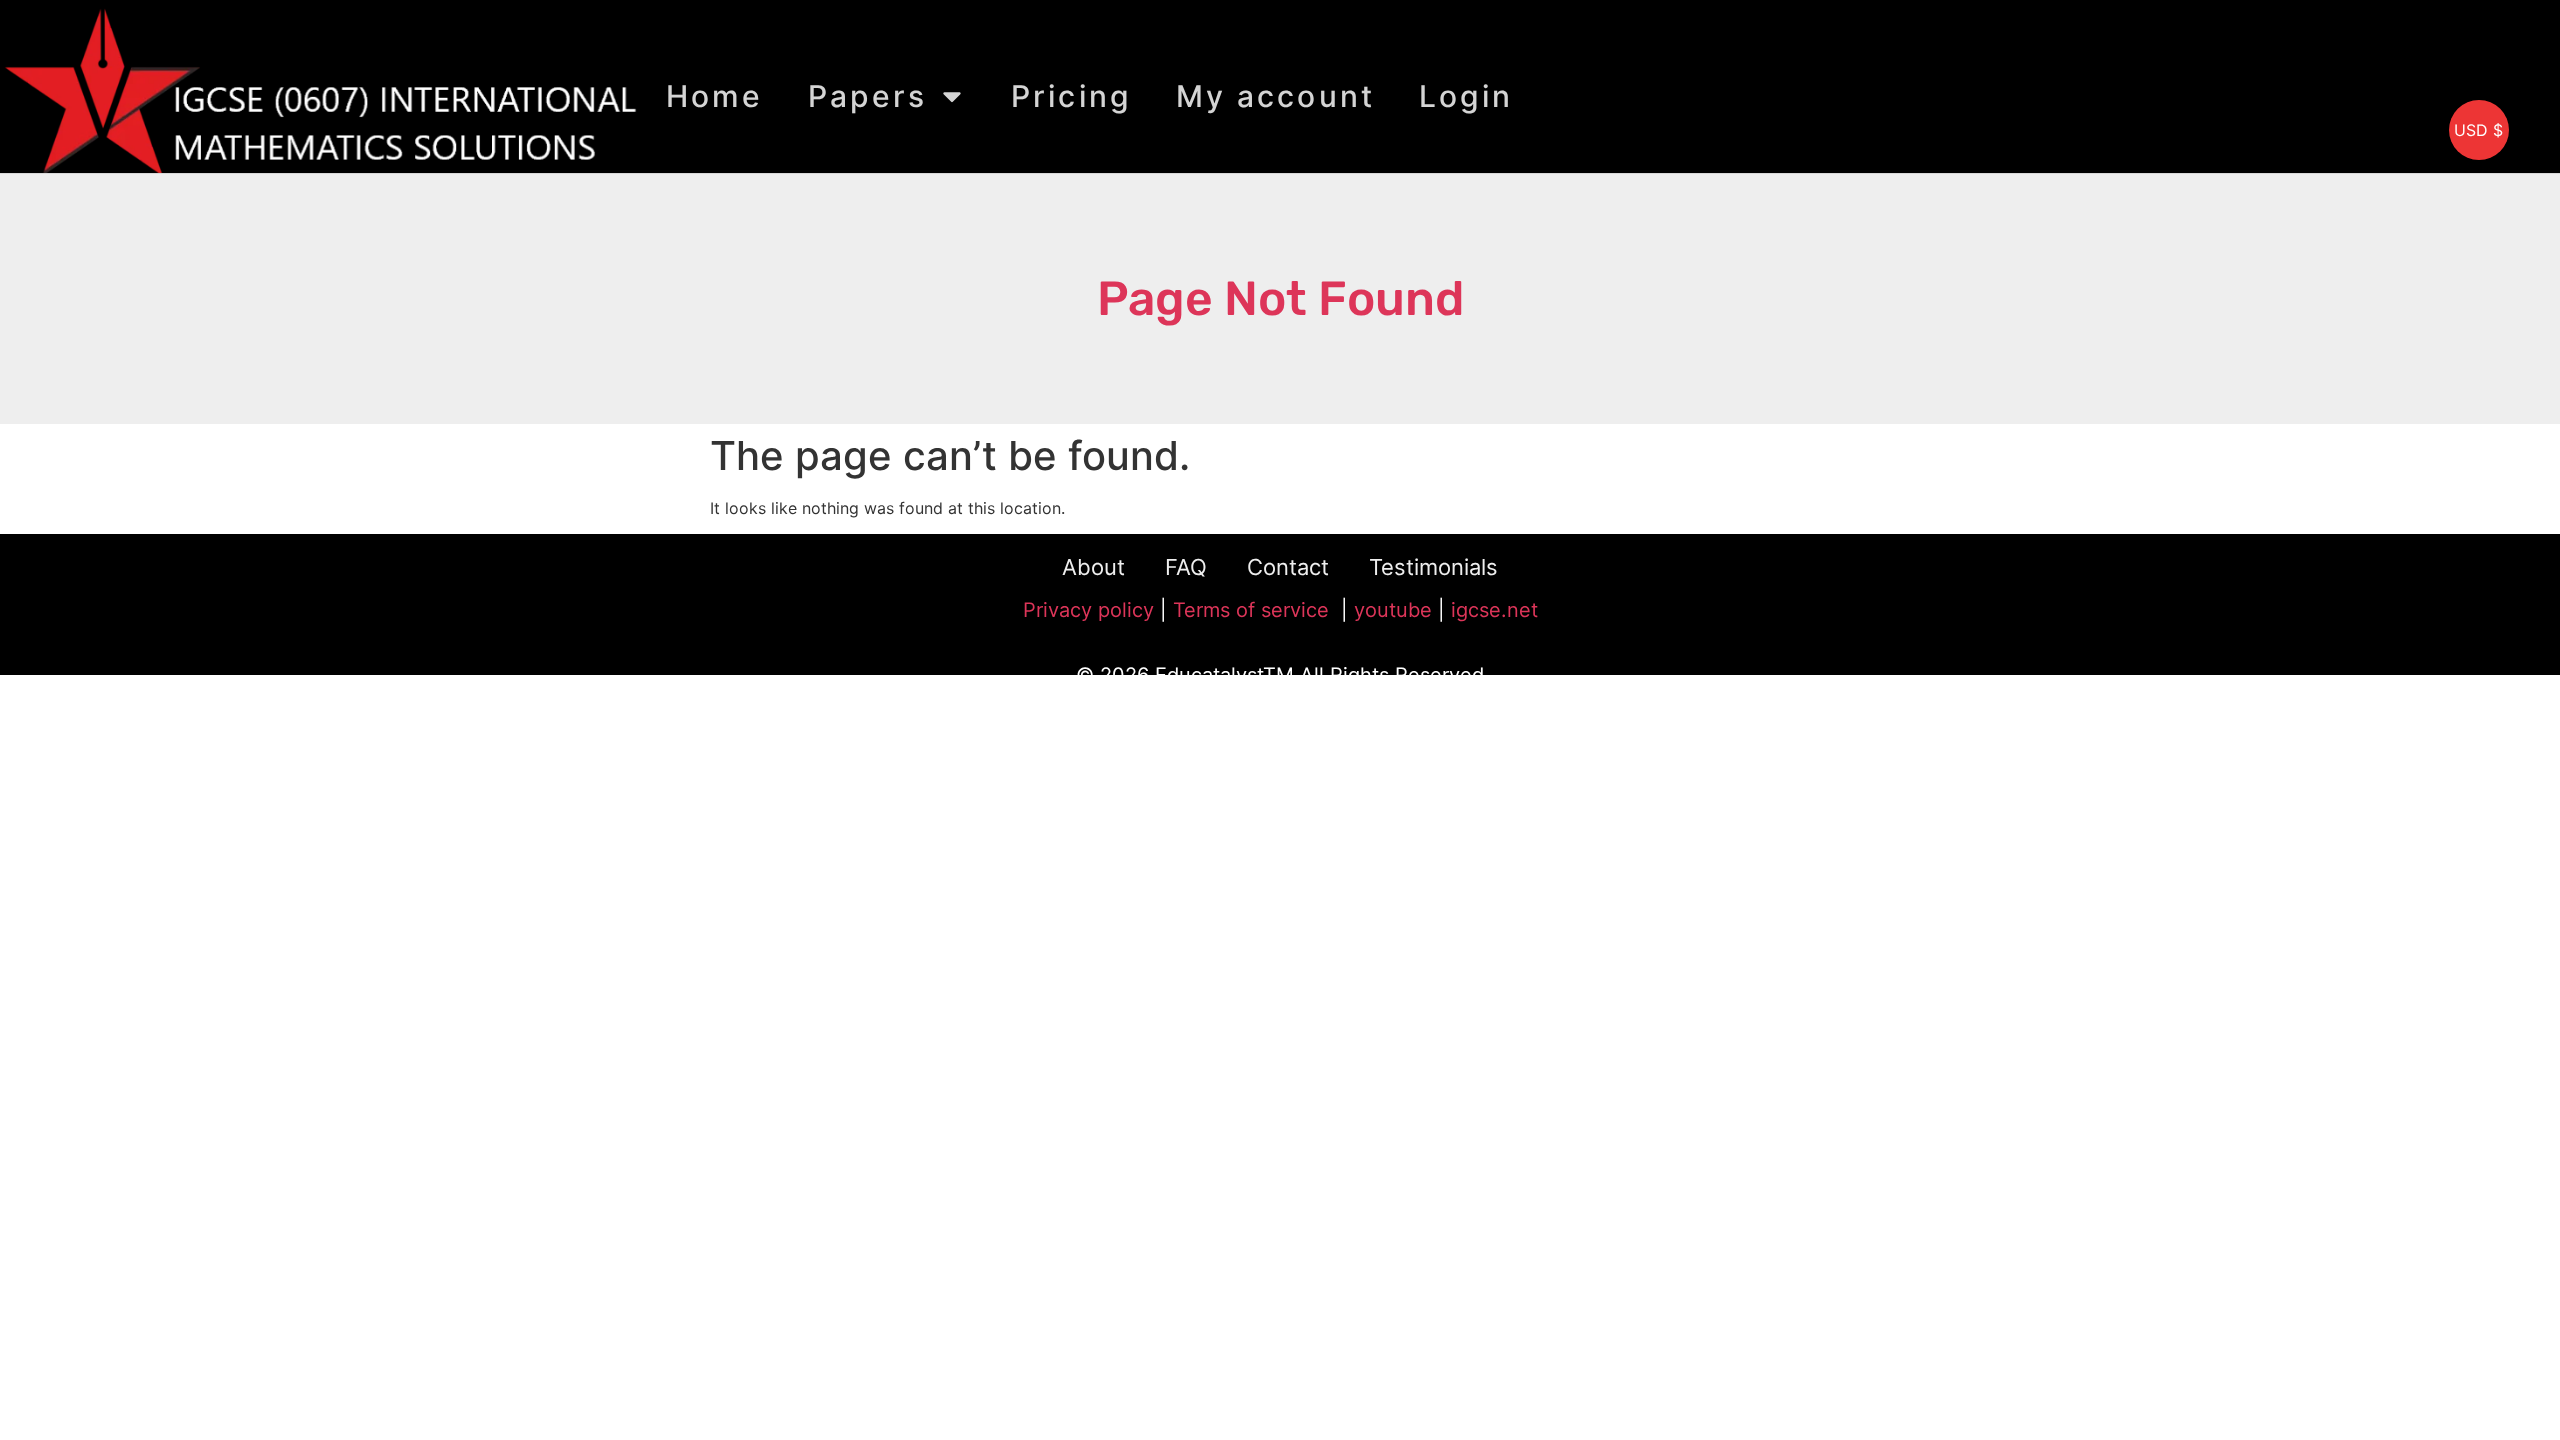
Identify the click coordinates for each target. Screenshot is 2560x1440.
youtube (1393, 610)
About (1093, 567)
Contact (1288, 567)
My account (1275, 96)
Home (714, 96)
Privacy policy (1088, 610)
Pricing (1071, 96)
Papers (868, 96)
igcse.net (1494, 610)
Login (1466, 96)
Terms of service (1254, 610)
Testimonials (1433, 567)
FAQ (1186, 567)
